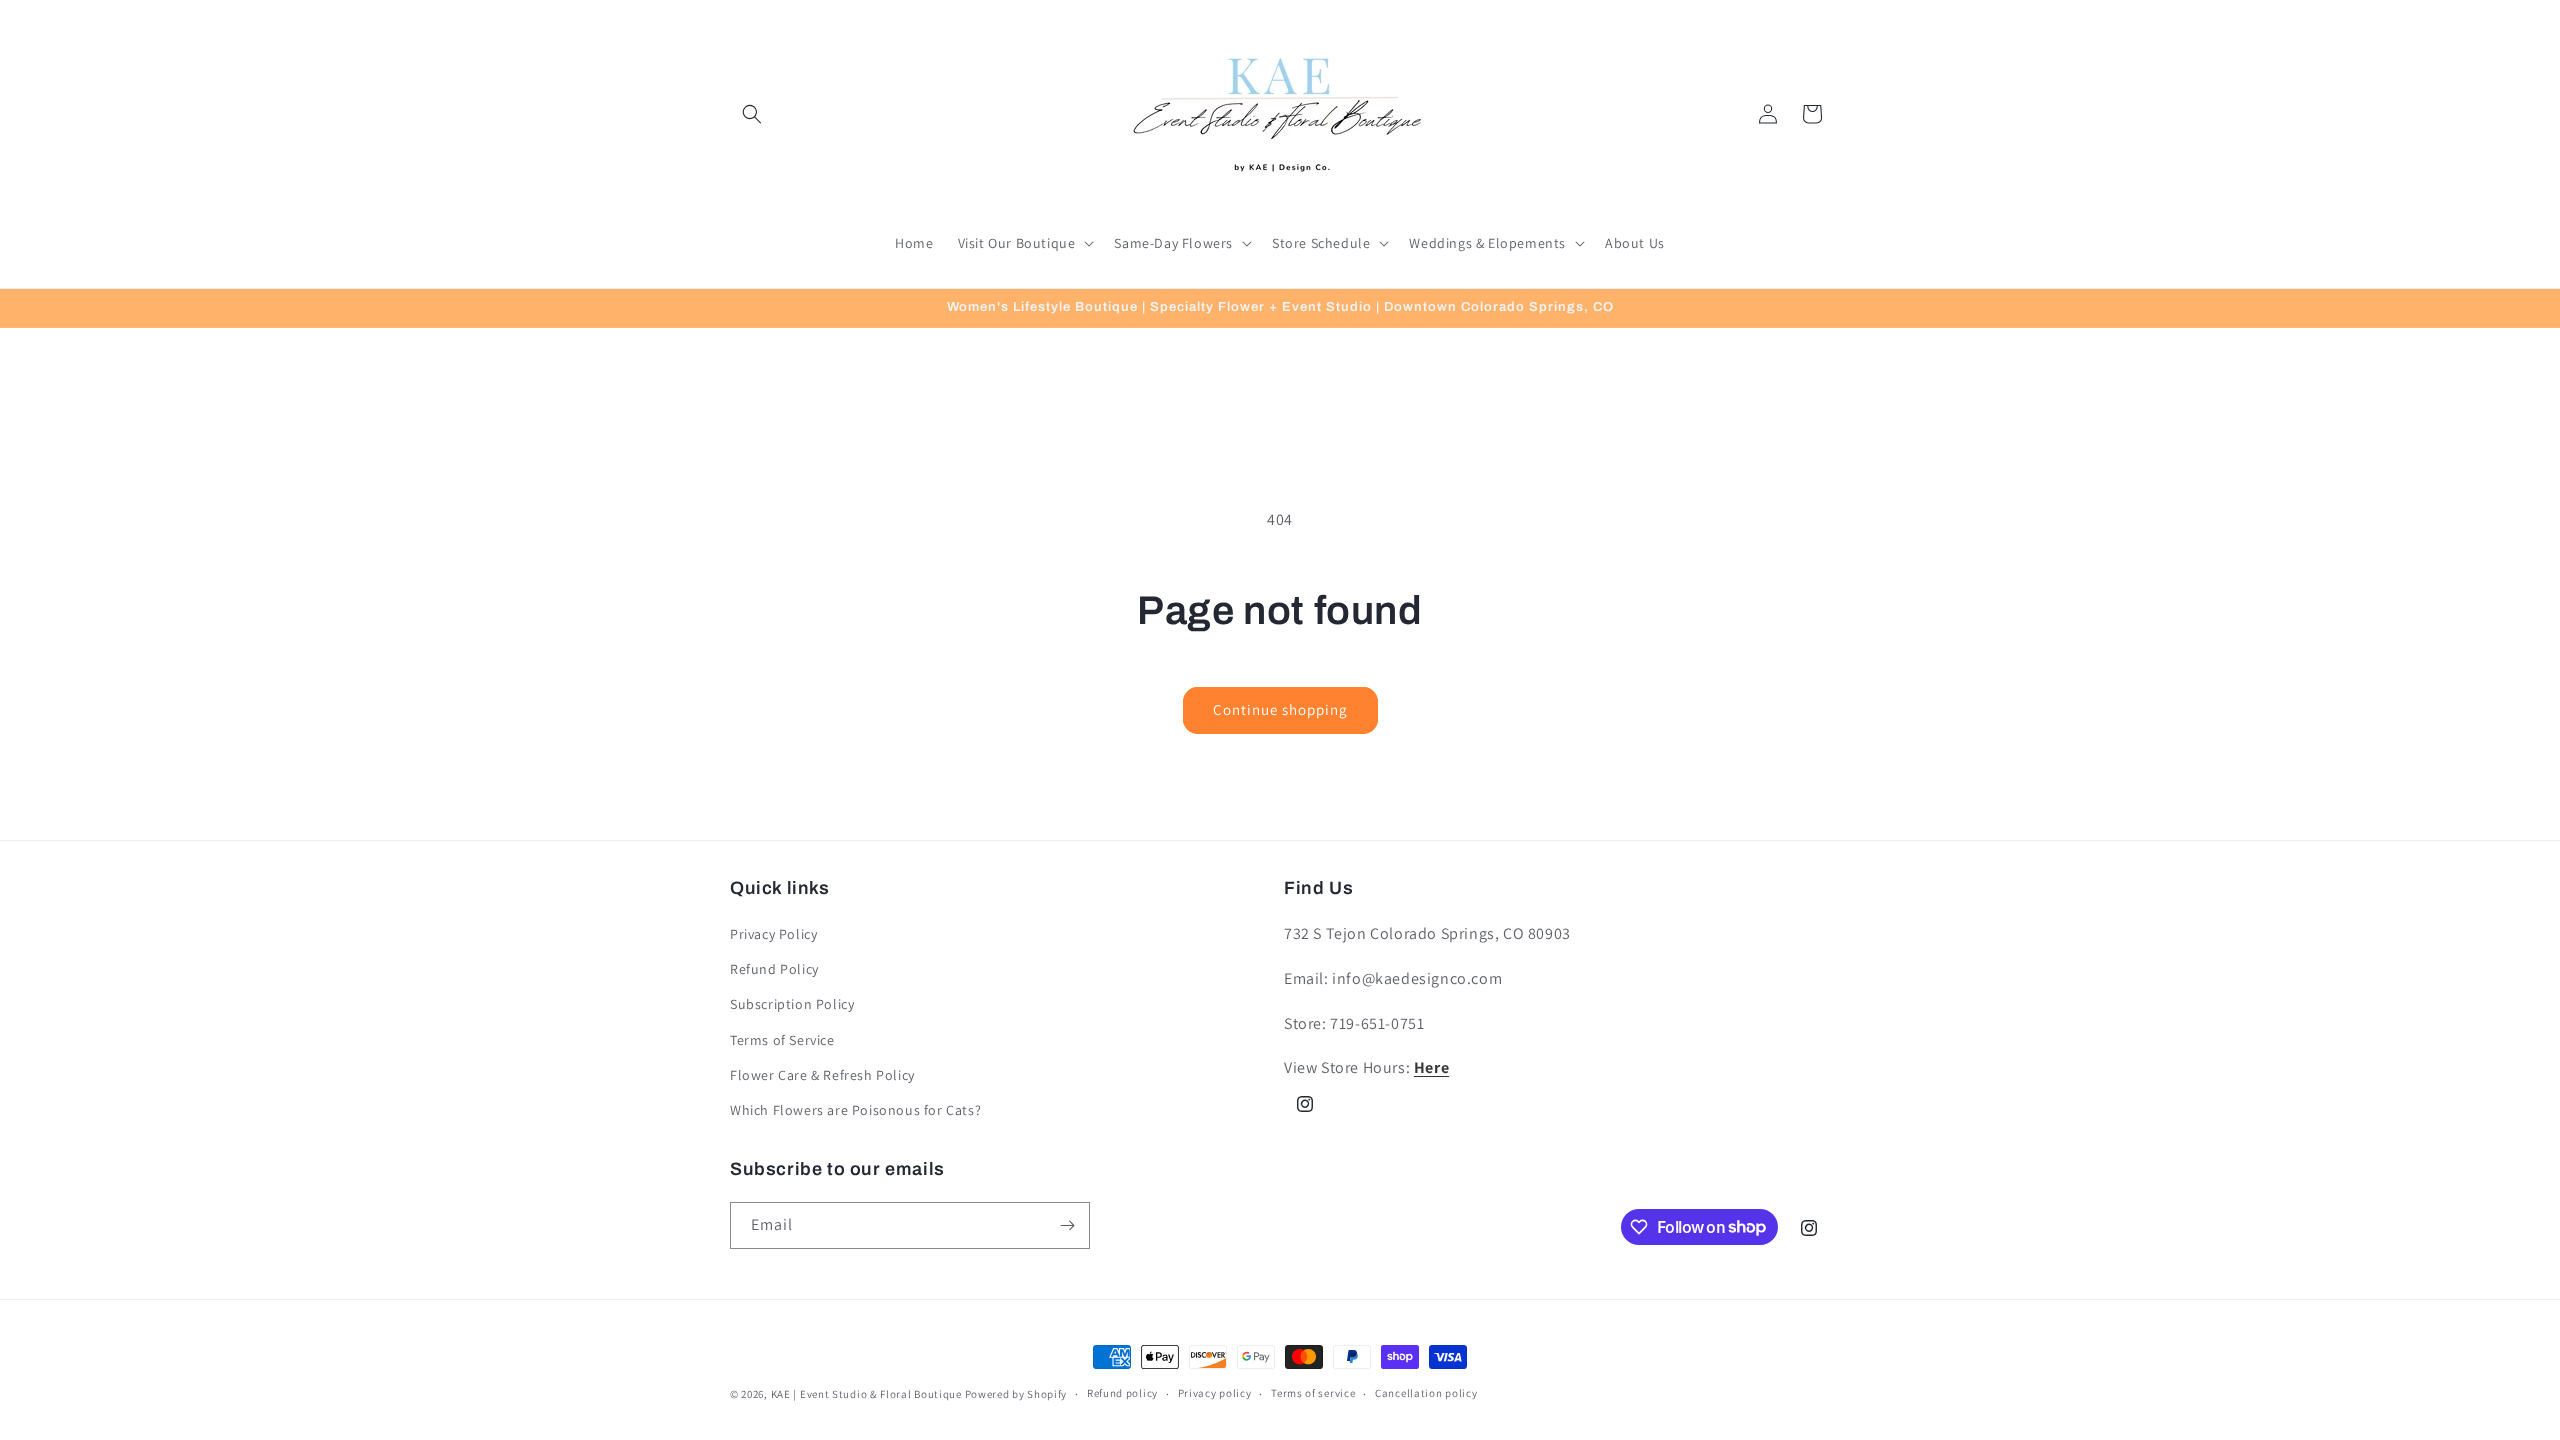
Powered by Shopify (1016, 1394)
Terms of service (1313, 1393)
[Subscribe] (1067, 1225)
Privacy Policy (773, 934)
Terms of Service (782, 1040)
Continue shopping (1280, 709)
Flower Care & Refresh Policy (822, 1075)
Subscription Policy (792, 1004)
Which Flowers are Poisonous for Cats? (855, 1110)
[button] (752, 114)
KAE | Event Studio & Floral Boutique (866, 1394)
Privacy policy (1215, 1393)
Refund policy (1122, 1393)
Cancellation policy (1426, 1393)
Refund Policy (774, 969)
